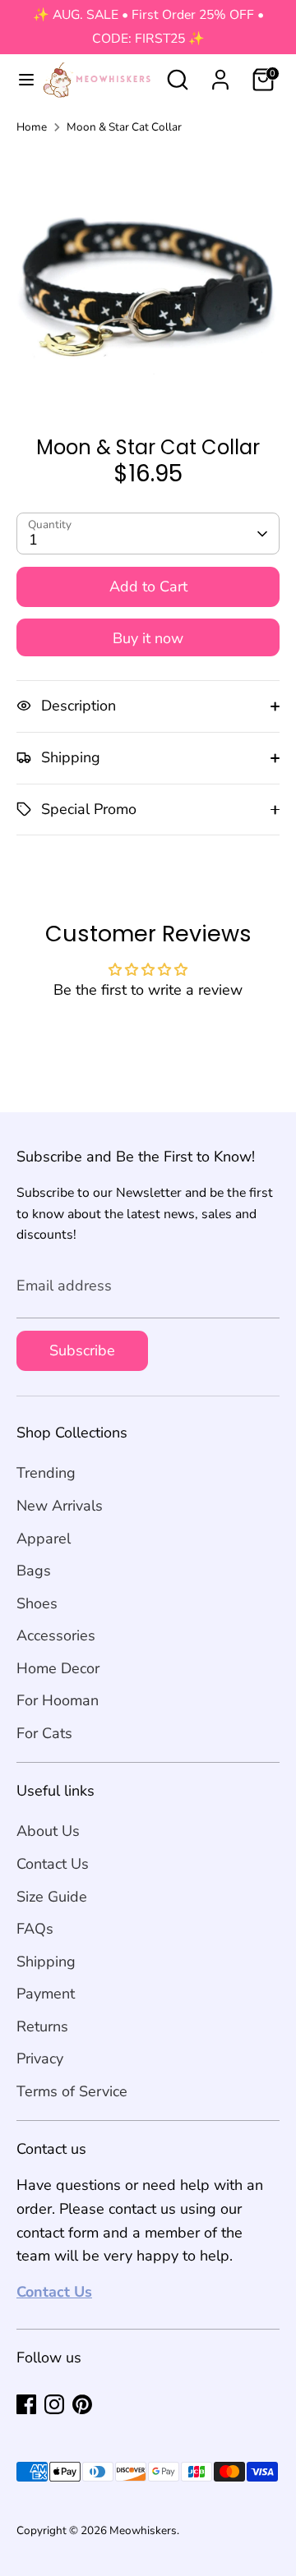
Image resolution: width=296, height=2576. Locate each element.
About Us (48, 1831)
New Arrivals (60, 1506)
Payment (46, 1994)
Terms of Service (72, 2091)
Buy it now (148, 638)
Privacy (40, 2058)
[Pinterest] (82, 2404)
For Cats (44, 1733)
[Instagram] (54, 2404)
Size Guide (52, 1897)
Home (32, 127)
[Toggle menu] (19, 80)
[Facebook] (26, 2404)
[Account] (220, 75)
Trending (46, 1473)
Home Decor (58, 1668)
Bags (34, 1571)
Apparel (44, 1539)
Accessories (56, 1635)
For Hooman (58, 1700)
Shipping (46, 1962)
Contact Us (53, 1864)
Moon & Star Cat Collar (124, 127)
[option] (148, 280)
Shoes (37, 1603)
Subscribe (82, 1350)
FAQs (35, 1929)
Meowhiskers (143, 2530)
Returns (42, 2026)
